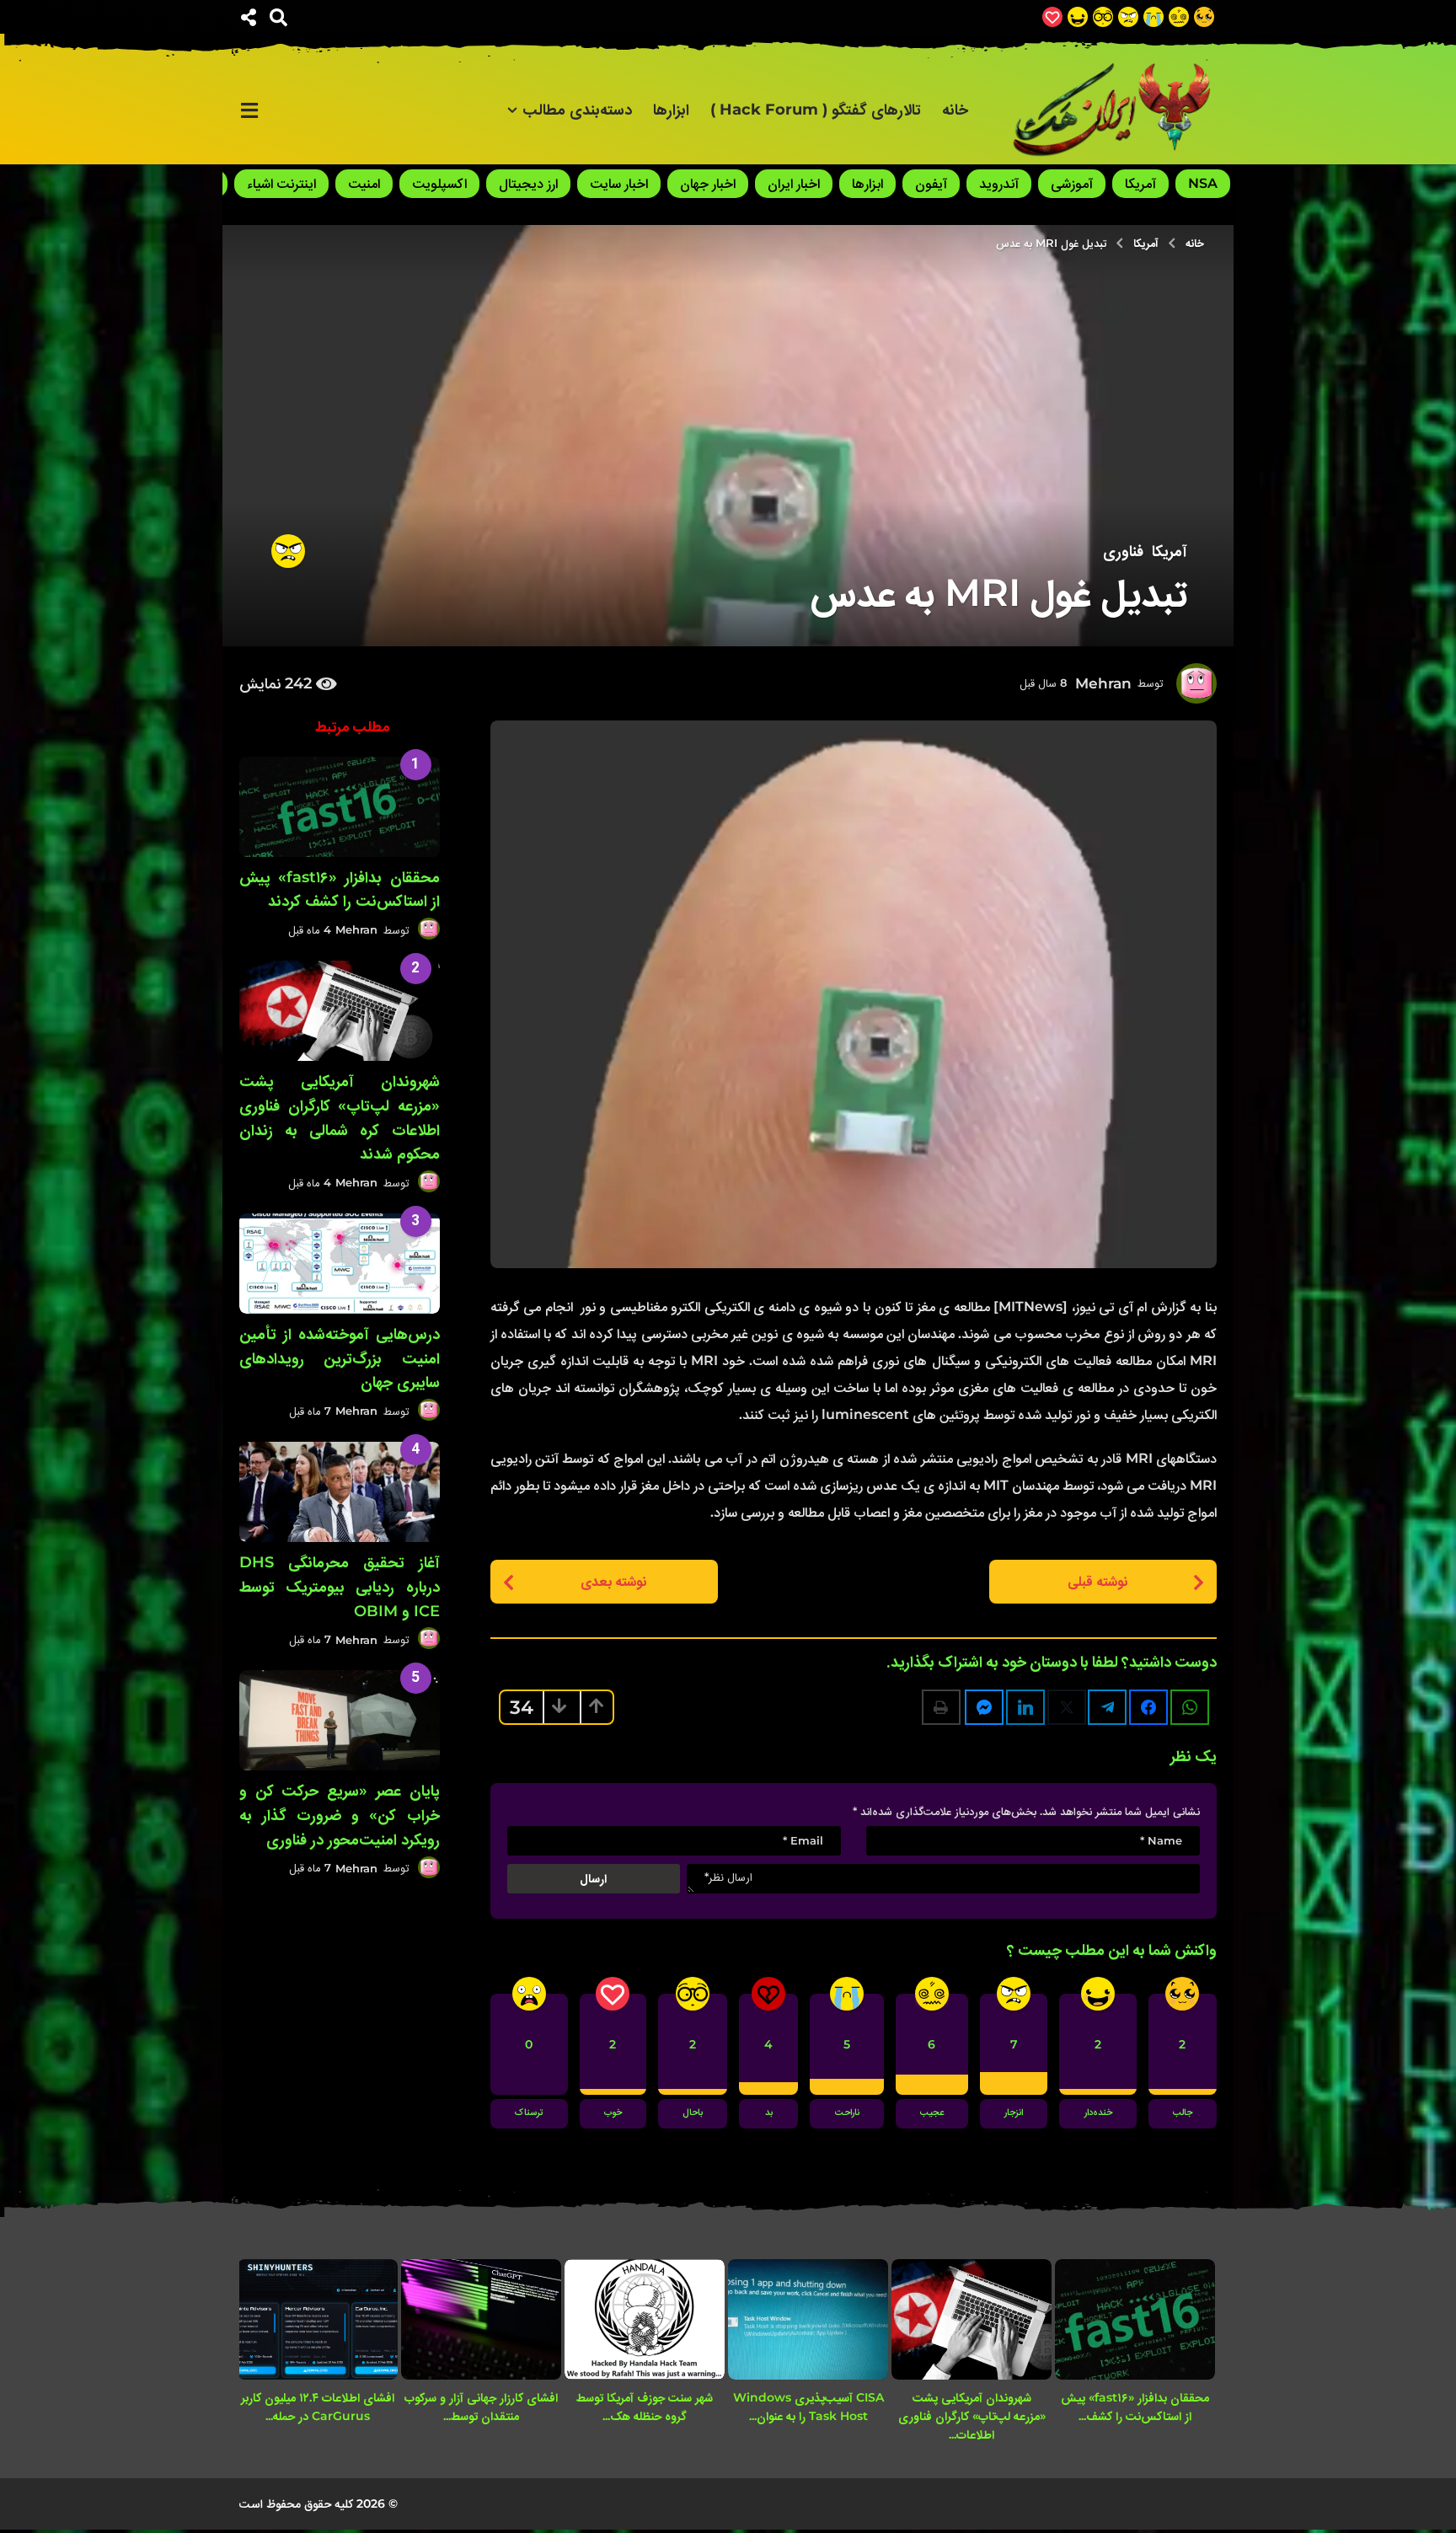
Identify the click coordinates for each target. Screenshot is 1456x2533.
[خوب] (1052, 17)
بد (769, 2113)
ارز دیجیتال (528, 183)
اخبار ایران (794, 183)
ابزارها (671, 110)
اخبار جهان (708, 183)
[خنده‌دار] (1078, 17)
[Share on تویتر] (1067, 1707)
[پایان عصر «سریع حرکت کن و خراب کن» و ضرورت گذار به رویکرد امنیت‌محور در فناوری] (340, 1720)
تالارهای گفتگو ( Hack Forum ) (816, 110)
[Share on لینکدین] (1025, 1707)
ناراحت (847, 2113)
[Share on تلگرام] (1107, 1707)
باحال (693, 2113)
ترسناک (529, 2113)
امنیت (364, 183)
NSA (1203, 183)
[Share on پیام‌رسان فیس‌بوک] (984, 1707)
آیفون (931, 183)
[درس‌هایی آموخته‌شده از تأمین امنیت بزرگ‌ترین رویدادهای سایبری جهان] (340, 1264)
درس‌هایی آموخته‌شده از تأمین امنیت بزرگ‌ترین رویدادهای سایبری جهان (340, 1358)
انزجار (1014, 2113)
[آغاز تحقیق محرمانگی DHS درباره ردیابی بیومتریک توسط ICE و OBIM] (340, 1492)
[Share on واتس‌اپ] (1190, 1707)
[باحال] (1103, 17)
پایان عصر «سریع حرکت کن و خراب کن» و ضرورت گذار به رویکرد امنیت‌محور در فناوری (340, 1815)
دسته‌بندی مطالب (577, 110)
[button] (278, 17)
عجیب (932, 2113)
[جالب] (1204, 17)
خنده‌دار (1098, 2113)
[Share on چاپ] (941, 1707)
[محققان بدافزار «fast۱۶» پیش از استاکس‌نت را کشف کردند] (340, 807)
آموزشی (1072, 183)
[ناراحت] (1154, 17)
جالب (1183, 2113)
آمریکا (1140, 183)
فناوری (1123, 551)
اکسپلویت (439, 183)
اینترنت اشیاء (281, 183)
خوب (613, 2113)
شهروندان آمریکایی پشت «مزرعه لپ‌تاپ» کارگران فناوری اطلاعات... (972, 2416)
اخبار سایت (619, 183)
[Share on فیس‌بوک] (1148, 1707)
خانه (955, 110)
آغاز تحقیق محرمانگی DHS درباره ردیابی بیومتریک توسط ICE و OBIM (340, 1587)
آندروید (999, 183)
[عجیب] (1179, 17)
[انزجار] (1128, 17)
